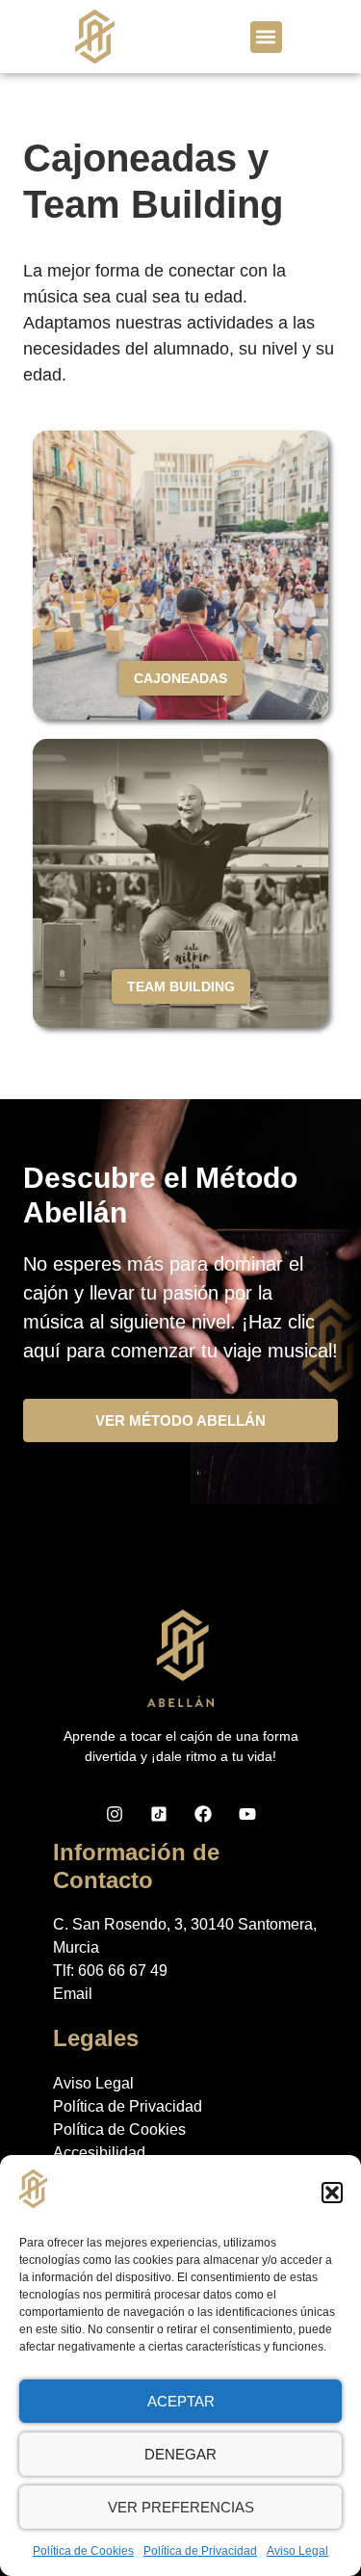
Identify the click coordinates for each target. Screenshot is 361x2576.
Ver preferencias (181, 2507)
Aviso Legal (297, 2551)
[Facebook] (203, 1814)
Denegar (180, 2454)
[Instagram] (115, 1814)
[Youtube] (247, 1814)
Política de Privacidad (200, 2551)
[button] (332, 2193)
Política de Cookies (83, 2551)
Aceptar (181, 2401)
